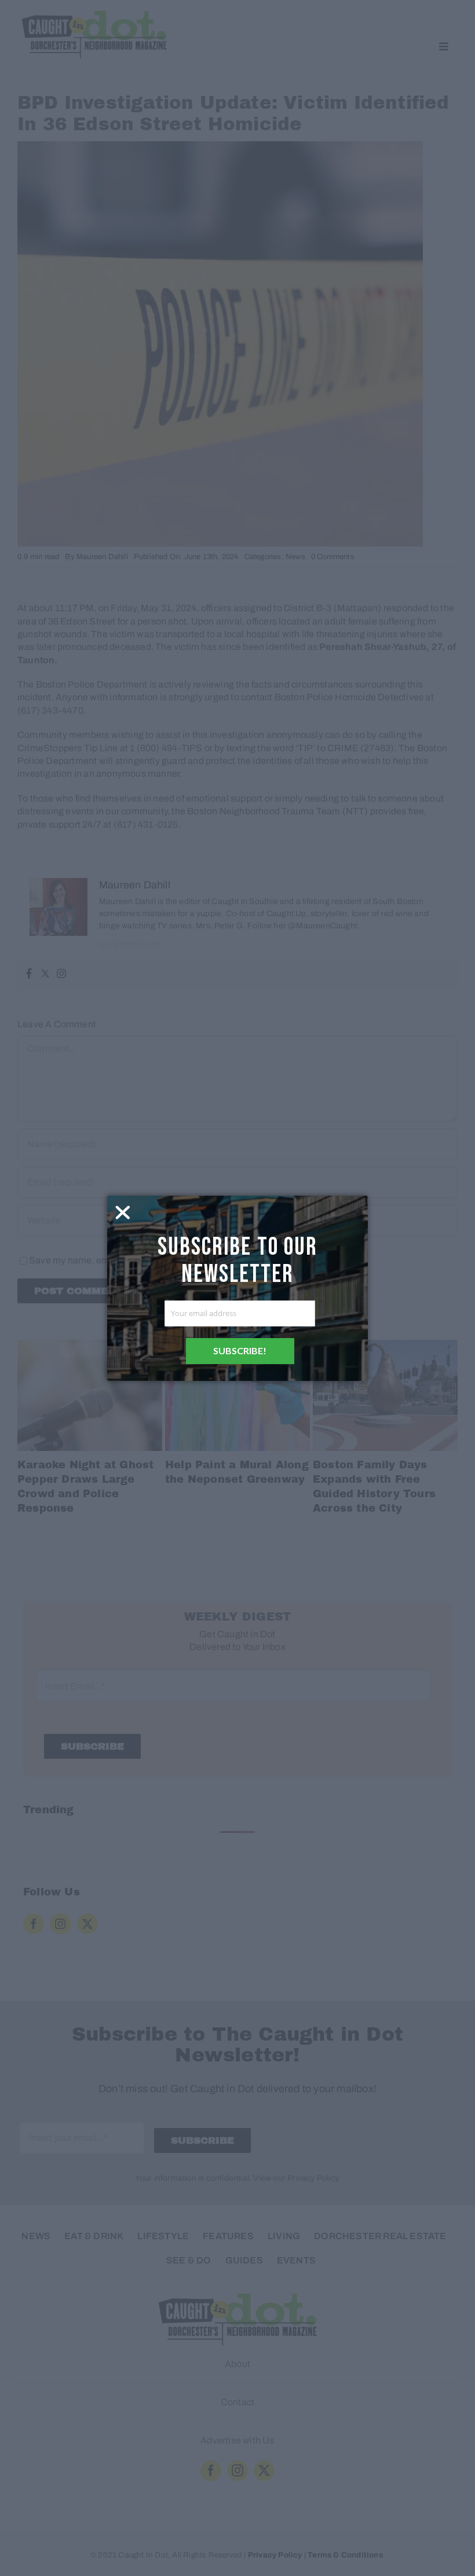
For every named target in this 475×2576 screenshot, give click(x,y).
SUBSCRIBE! (240, 1351)
